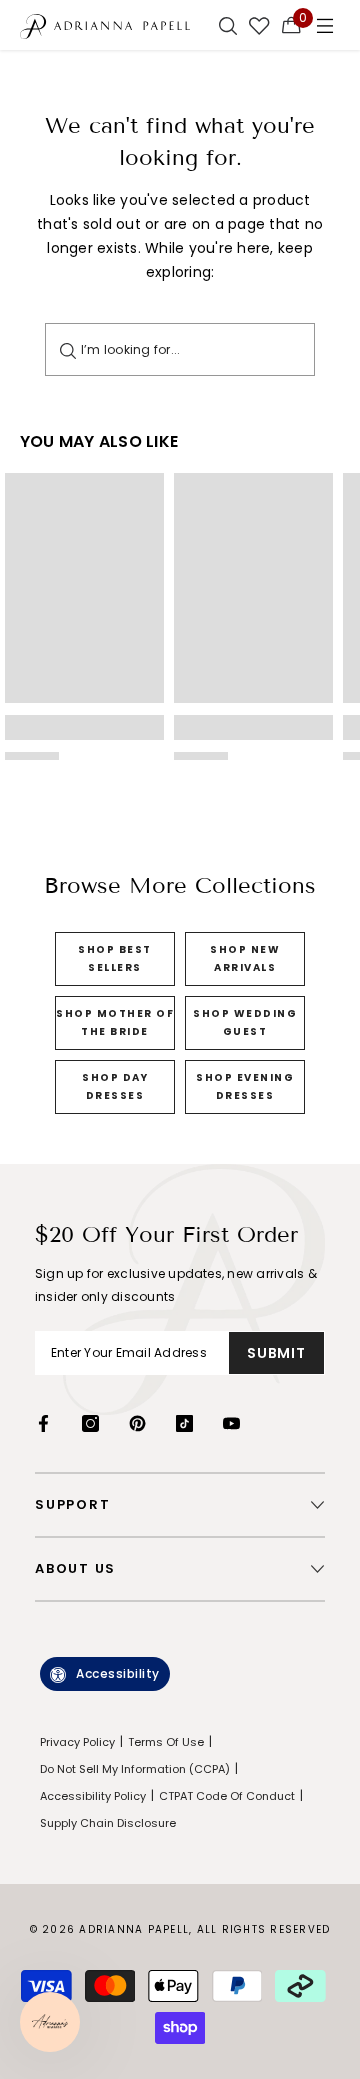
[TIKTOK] (184, 1423)
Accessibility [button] (118, 1673)
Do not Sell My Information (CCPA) (135, 1769)
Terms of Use (166, 1742)
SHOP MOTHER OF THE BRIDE (115, 1022)
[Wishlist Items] (259, 25)
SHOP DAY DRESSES (115, 1086)
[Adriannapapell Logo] (105, 25)
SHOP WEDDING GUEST (245, 1022)
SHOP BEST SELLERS (115, 958)
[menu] (325, 25)
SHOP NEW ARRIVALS (245, 958)
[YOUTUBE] (231, 1423)
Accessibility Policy (93, 1796)
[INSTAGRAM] (90, 1423)
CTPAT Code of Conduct (227, 1796)
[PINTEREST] (137, 1423)
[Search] (68, 349)
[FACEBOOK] (43, 1423)
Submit (276, 1353)
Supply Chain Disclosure (108, 1823)
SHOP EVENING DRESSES (245, 1086)
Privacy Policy (77, 1742)
